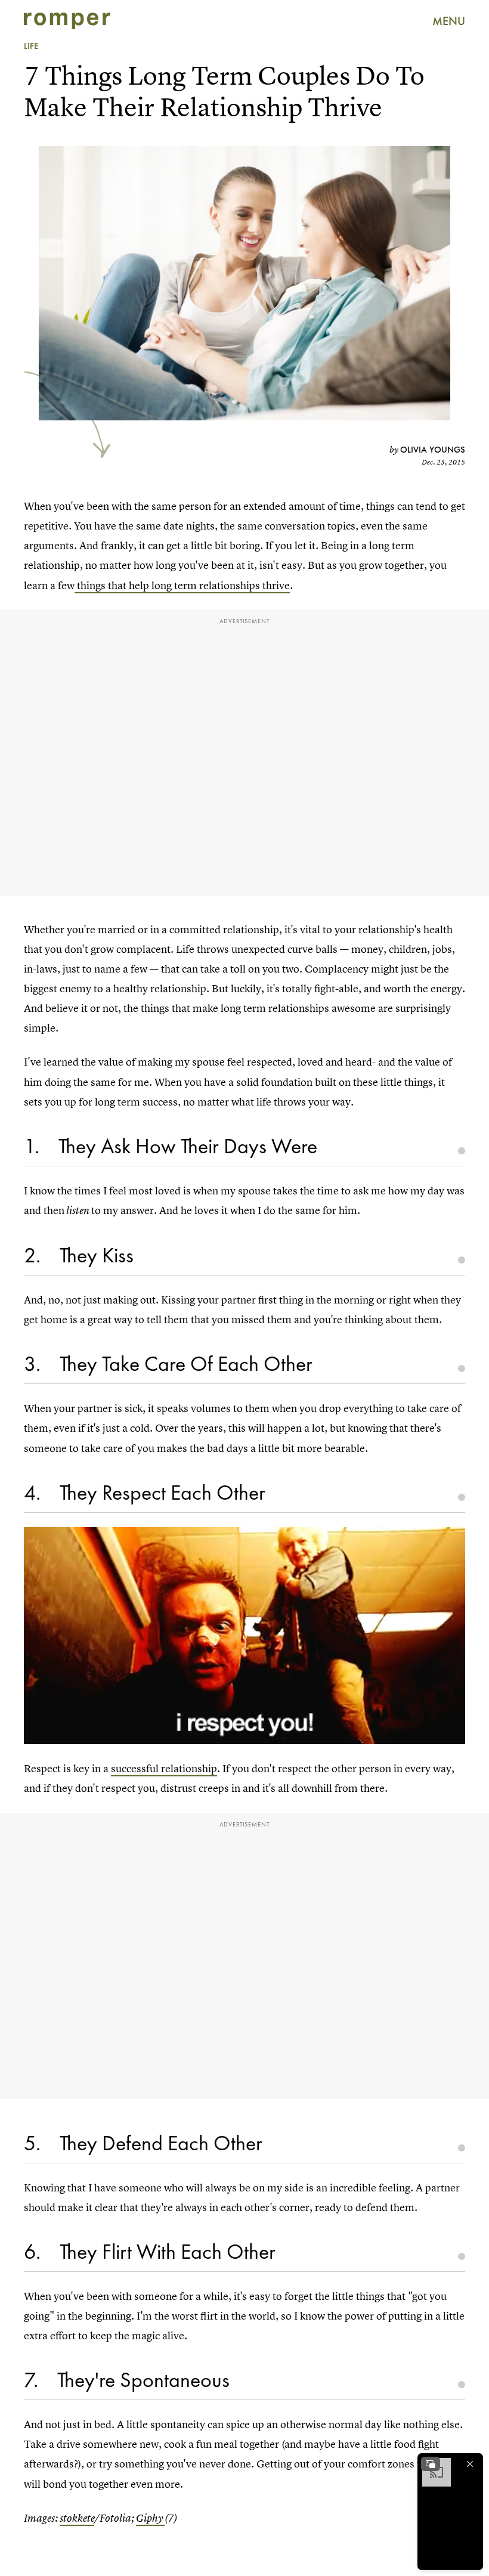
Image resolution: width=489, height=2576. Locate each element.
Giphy (150, 2518)
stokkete (77, 2518)
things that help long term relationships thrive (182, 585)
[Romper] (67, 21)
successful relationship (164, 1768)
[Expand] (431, 2464)
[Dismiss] (470, 2464)
